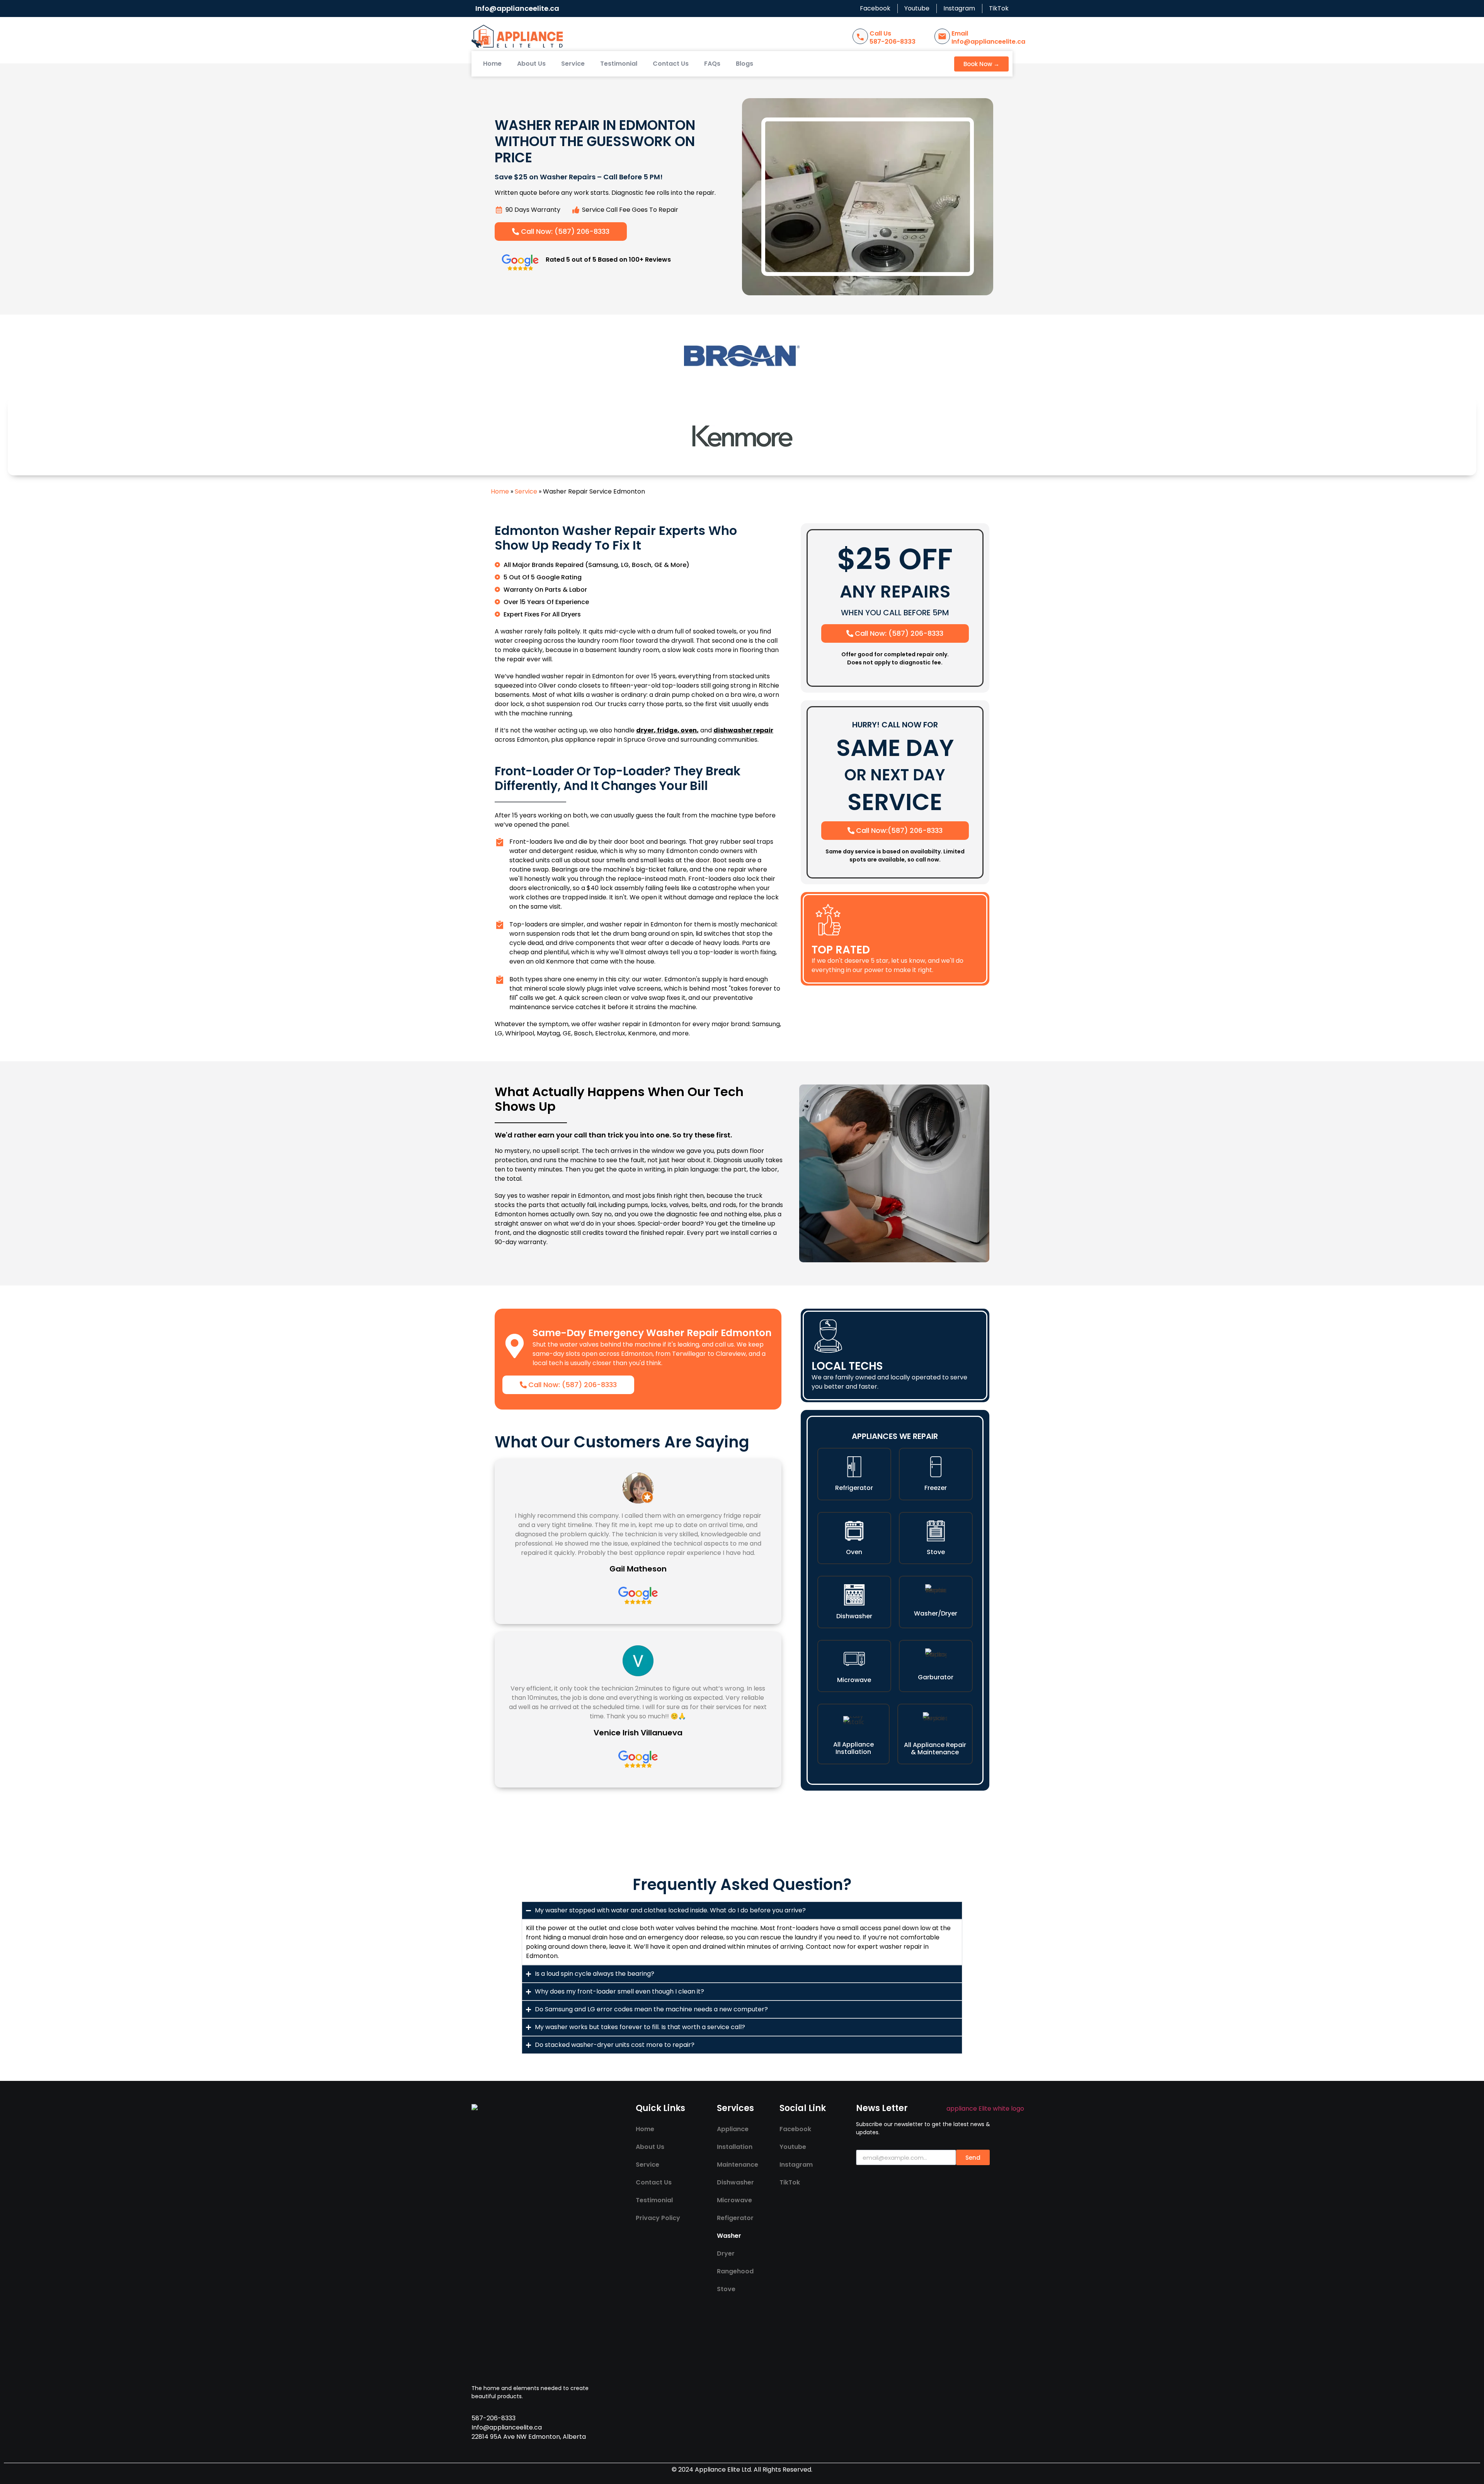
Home (492, 64)
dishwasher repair (743, 730)
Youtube (793, 2147)
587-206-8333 (893, 42)
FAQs (712, 64)
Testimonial (619, 64)
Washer (729, 2236)
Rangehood (735, 2271)
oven (689, 730)
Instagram (796, 2165)
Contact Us (671, 64)
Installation (735, 2147)
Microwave (734, 2200)
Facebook (795, 2129)
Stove (726, 2289)
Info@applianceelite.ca (517, 8)
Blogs (745, 64)
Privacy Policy (658, 2218)
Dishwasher (735, 2182)
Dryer (726, 2253)
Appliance (733, 2129)
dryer (645, 730)
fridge (667, 730)
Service (573, 64)
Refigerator (735, 2218)
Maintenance (738, 2165)
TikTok (790, 2182)
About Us (531, 64)
